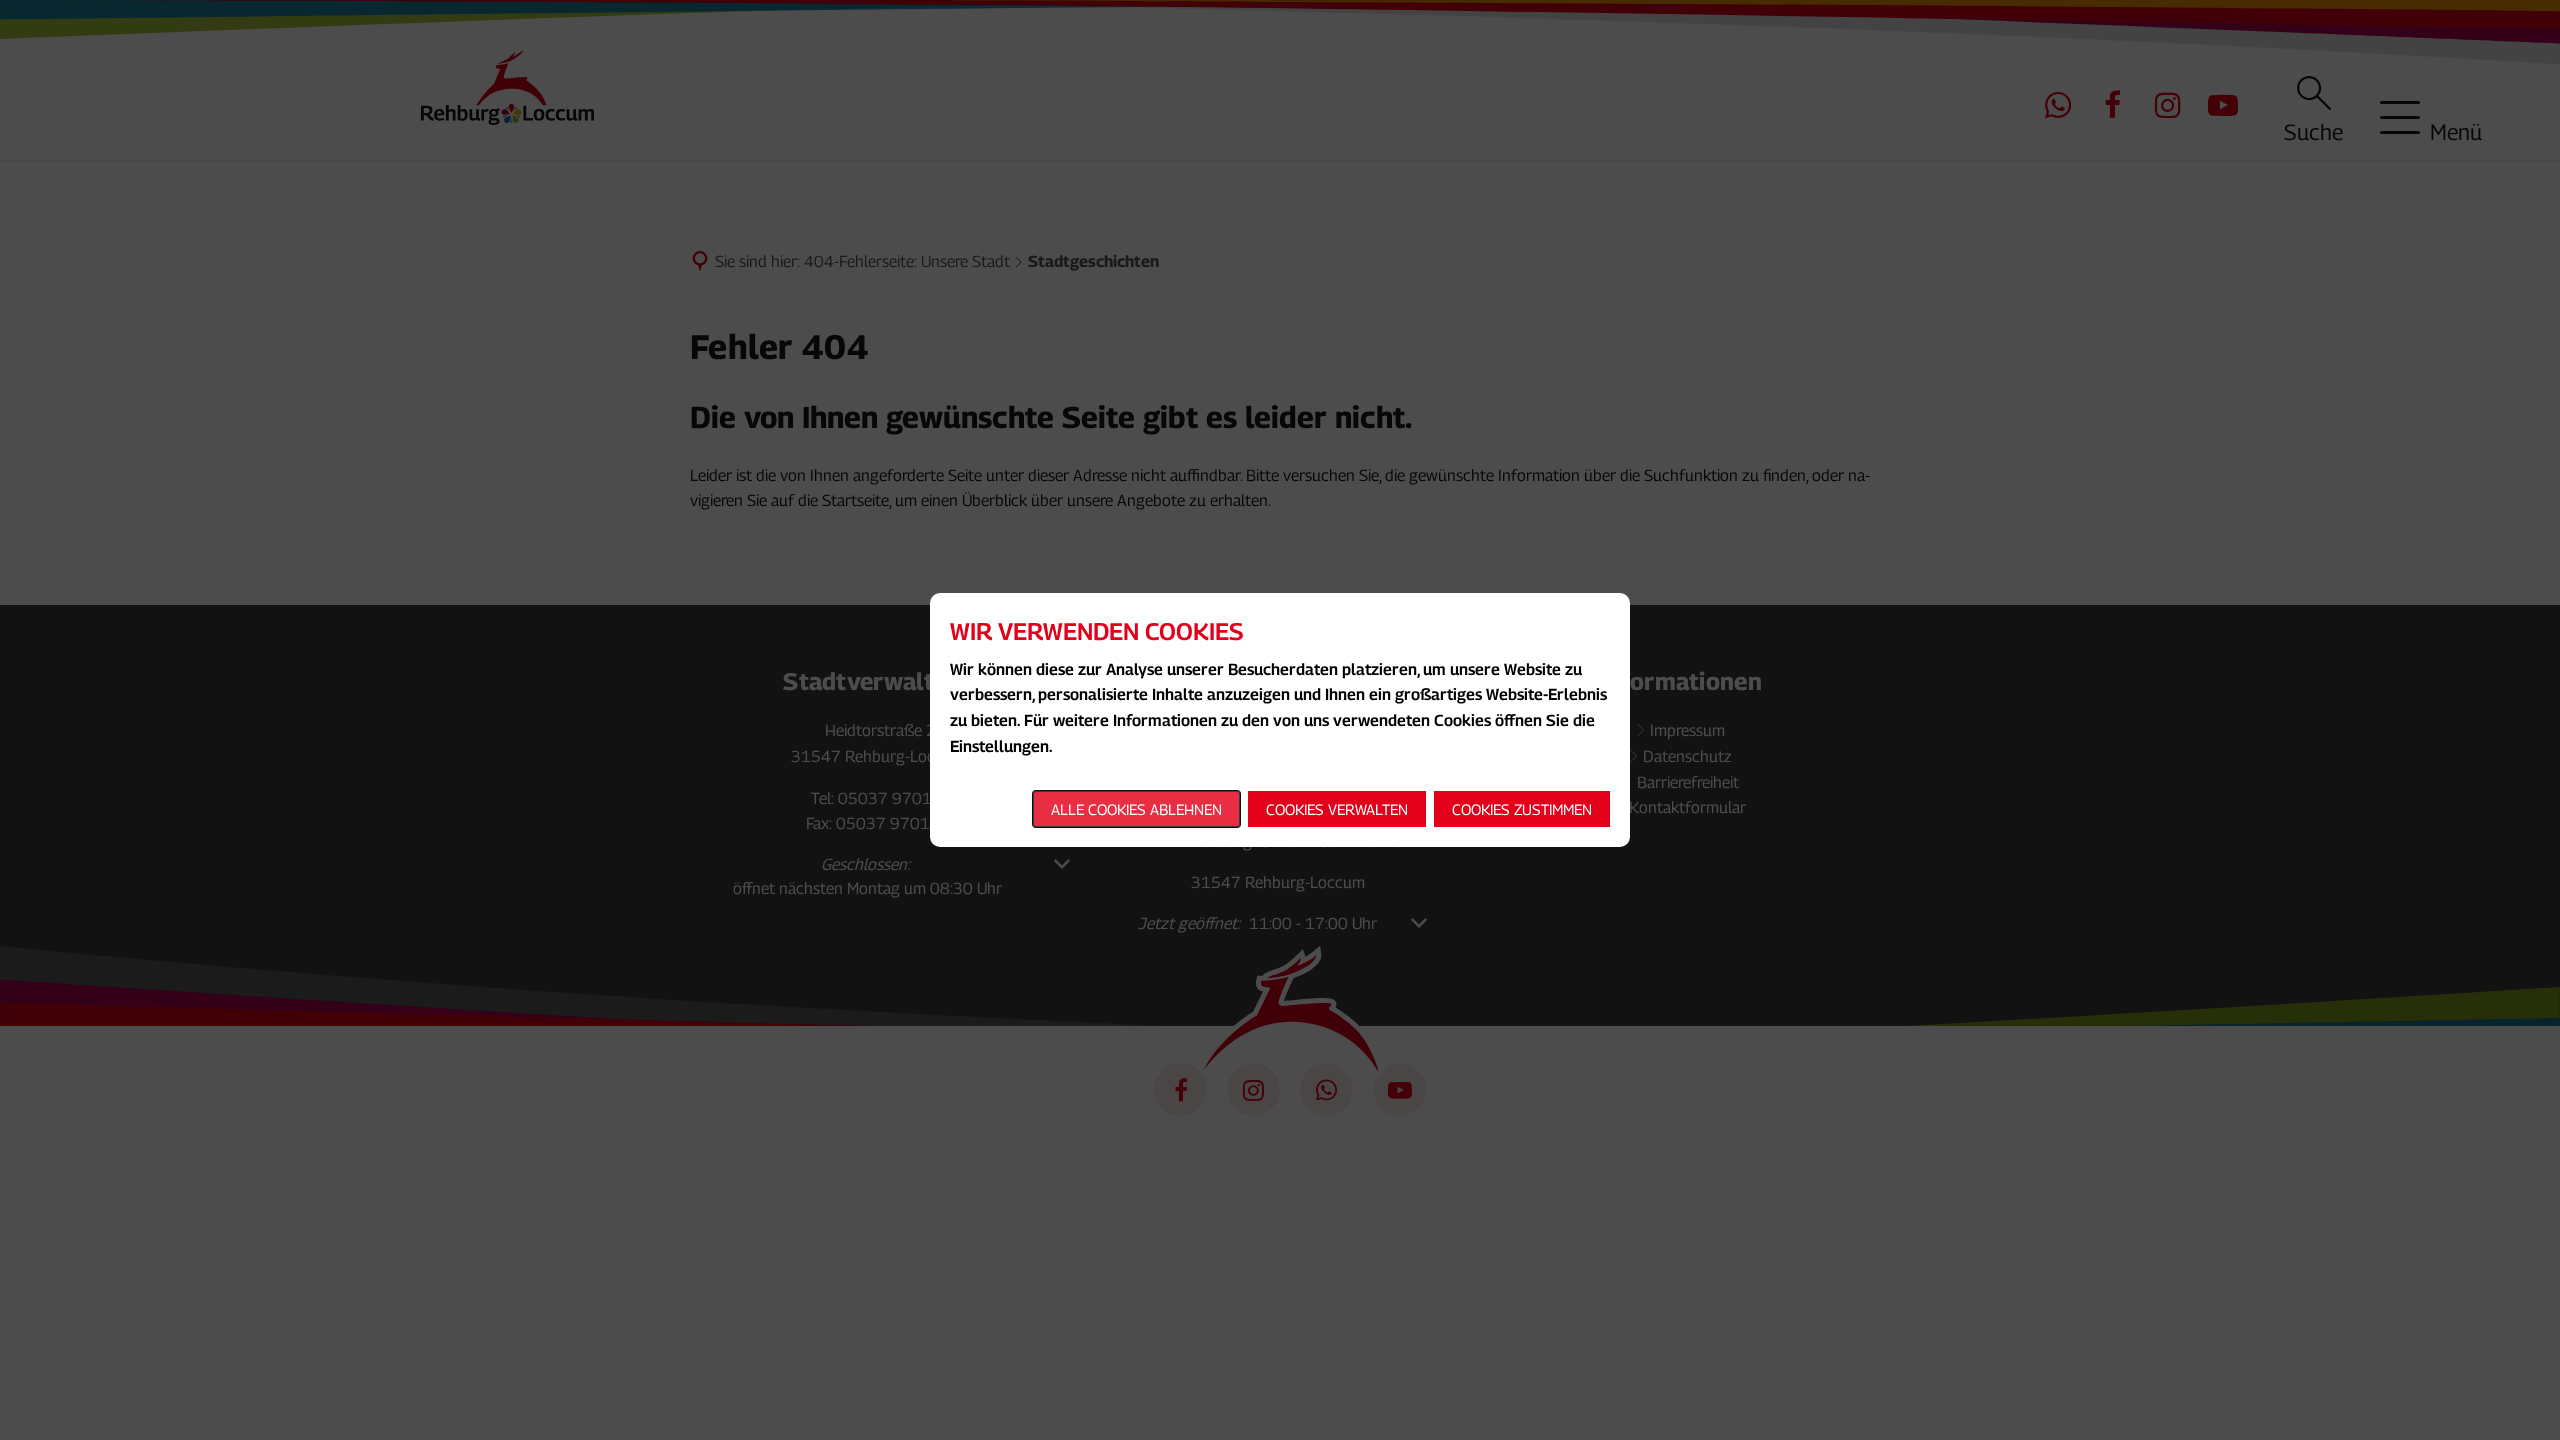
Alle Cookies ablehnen (1136, 809)
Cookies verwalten (1337, 809)
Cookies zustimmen (1522, 809)
